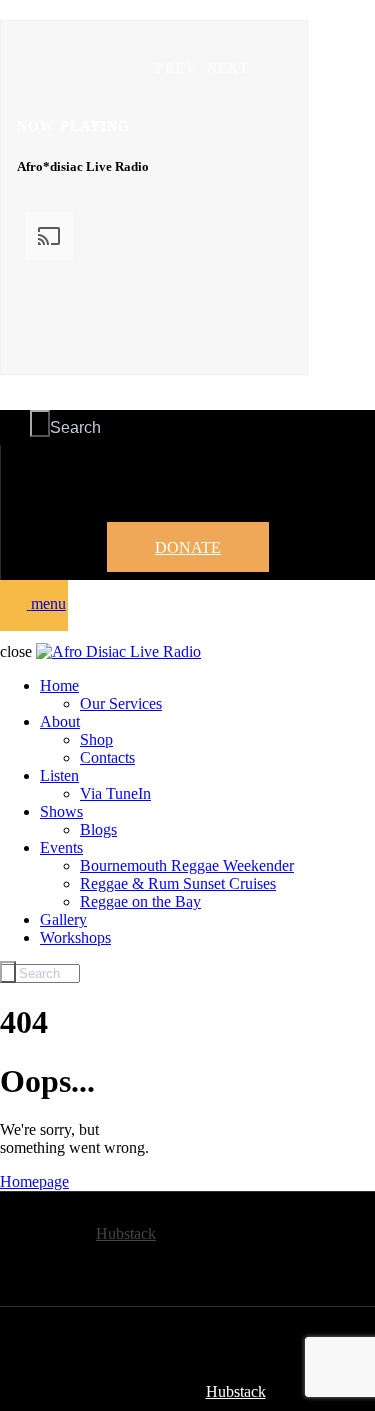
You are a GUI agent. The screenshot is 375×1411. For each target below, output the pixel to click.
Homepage (34, 1181)
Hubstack (126, 1233)
